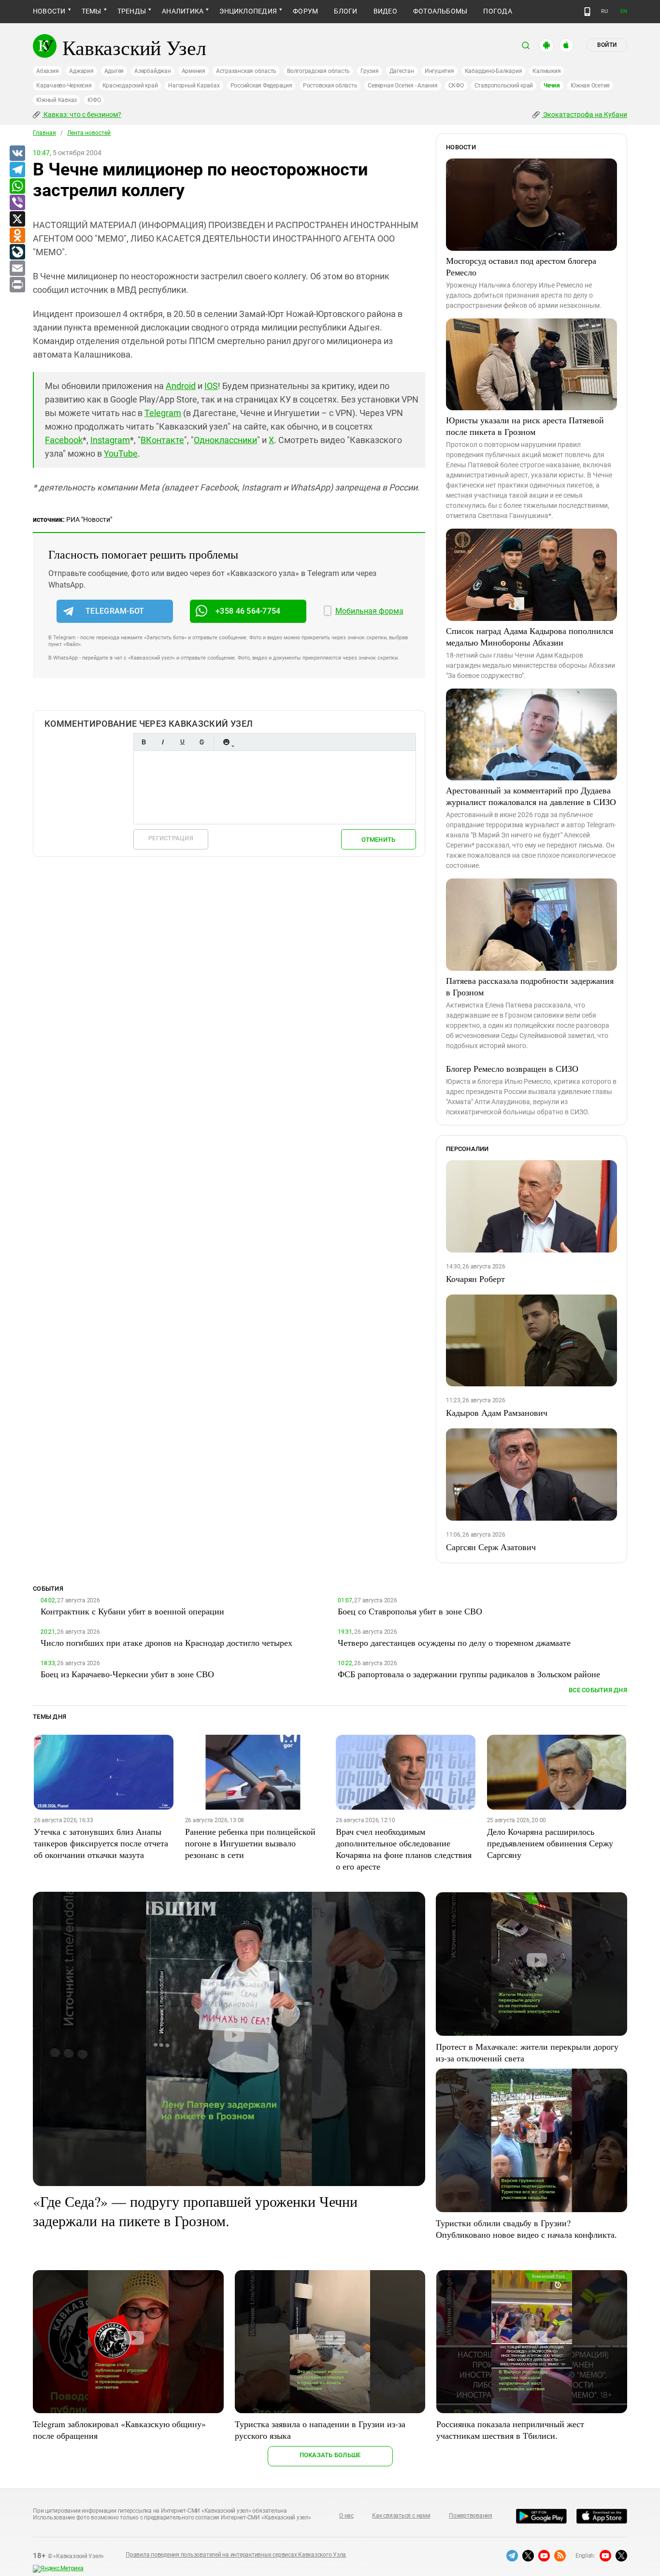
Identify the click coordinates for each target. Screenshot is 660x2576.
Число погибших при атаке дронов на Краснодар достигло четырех (166, 1642)
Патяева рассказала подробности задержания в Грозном (530, 986)
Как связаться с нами (401, 2516)
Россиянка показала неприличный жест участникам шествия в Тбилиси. (510, 2430)
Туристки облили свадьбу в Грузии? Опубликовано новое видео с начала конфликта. (526, 2229)
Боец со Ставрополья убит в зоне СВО (410, 1611)
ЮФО (94, 100)
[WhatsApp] (17, 187)
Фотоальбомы (440, 11)
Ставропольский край (504, 86)
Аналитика (183, 11)
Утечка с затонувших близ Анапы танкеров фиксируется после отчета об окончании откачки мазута (101, 1843)
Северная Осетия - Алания (402, 86)
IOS (211, 386)
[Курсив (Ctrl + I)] (163, 742)
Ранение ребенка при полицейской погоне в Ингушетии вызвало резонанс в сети (250, 1843)
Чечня (552, 86)
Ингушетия (439, 71)
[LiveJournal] (17, 252)
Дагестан (402, 71)
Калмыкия (546, 71)
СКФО (456, 86)
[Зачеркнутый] (201, 742)
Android (181, 386)
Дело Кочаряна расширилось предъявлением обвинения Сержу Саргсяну (550, 1843)
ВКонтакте (162, 440)
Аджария (81, 71)
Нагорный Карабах (194, 86)
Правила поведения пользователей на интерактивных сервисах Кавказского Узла (236, 2555)
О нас (346, 2516)
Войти (607, 45)
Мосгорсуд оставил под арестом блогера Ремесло (521, 266)
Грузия (370, 71)
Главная (44, 133)
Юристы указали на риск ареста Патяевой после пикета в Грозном (525, 426)
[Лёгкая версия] (587, 12)
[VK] (17, 154)
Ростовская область (330, 86)
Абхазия (47, 71)
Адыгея (114, 71)
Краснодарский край (130, 86)
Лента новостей (89, 133)
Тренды (132, 11)
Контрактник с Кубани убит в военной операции (132, 1611)
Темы (92, 11)
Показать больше (330, 2455)
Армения (194, 71)
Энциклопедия (248, 11)
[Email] (17, 269)
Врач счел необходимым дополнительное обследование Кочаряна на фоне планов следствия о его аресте (404, 1849)
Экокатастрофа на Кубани (584, 115)
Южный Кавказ (57, 100)
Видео (385, 11)
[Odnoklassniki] (17, 236)
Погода (497, 11)
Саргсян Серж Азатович (491, 1547)
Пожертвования (471, 2516)
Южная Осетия (590, 86)
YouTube (121, 453)
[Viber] (17, 203)
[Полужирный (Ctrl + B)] (143, 742)
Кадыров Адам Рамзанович (497, 1412)
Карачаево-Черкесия (64, 86)
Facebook (64, 440)
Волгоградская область (318, 71)
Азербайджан (152, 71)
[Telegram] (17, 170)
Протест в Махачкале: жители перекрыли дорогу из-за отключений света (527, 2052)
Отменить (378, 840)
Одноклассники (225, 440)
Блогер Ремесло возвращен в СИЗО (512, 1068)
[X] (17, 219)
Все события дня (598, 1690)
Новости (49, 11)
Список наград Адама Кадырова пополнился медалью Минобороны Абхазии (530, 636)
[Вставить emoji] (226, 742)
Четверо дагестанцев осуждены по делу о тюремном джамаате (454, 1642)
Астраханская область (246, 71)
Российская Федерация (261, 86)
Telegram (163, 413)
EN (624, 11)
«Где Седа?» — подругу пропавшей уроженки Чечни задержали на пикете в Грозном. (195, 2211)
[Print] (17, 285)
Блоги (345, 11)
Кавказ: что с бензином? (82, 115)
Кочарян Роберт (475, 1279)
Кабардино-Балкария (494, 71)
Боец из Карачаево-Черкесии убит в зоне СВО (127, 1674)
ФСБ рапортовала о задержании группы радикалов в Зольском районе (469, 1674)
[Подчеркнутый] (182, 742)
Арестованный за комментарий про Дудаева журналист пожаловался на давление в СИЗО (531, 796)
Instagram (110, 440)
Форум (305, 11)
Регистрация (171, 838)
